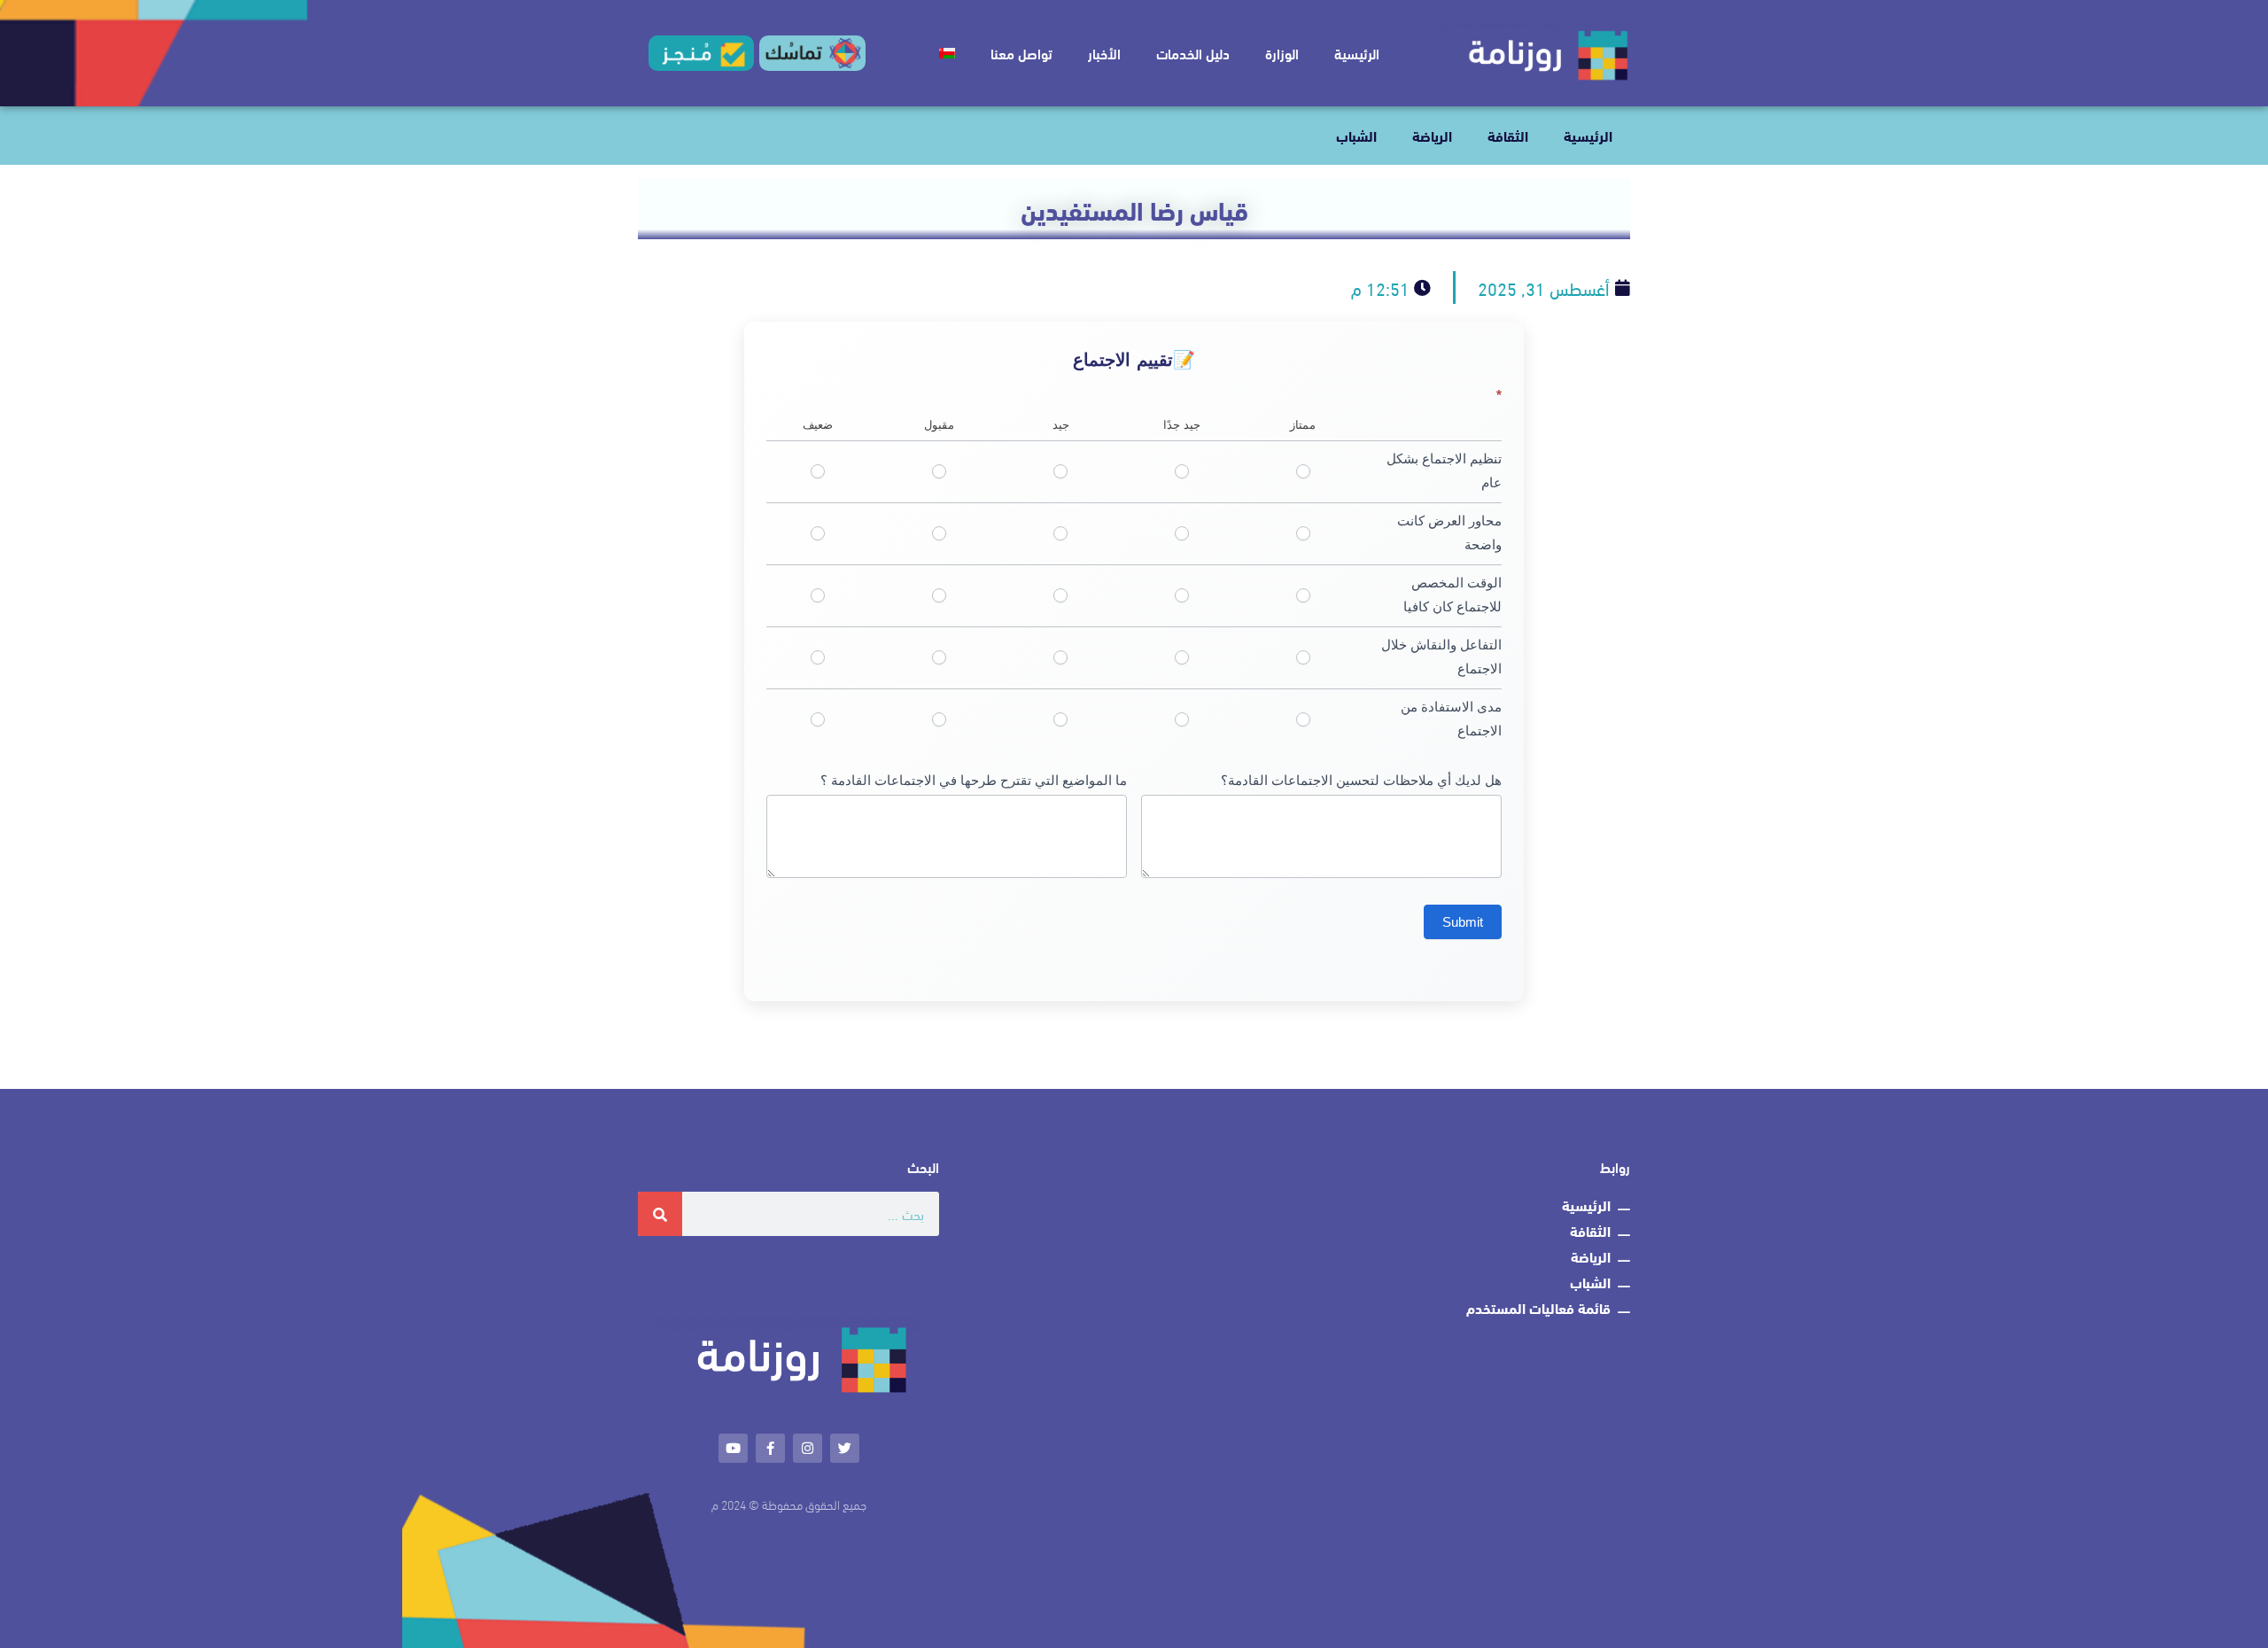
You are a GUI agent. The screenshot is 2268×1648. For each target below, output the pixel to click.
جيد (1061, 472)
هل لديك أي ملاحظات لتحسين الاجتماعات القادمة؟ (1361, 780)
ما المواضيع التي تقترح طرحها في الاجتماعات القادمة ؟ (974, 780)
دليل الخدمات (1193, 53)
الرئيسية (1357, 53)
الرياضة (1432, 135)
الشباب (1356, 135)
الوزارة (1282, 53)
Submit (1463, 922)
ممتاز (1303, 472)
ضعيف (818, 472)
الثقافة (1508, 135)
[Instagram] (808, 1448)
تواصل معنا (1021, 53)
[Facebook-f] (770, 1448)
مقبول (940, 472)
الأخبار (1104, 53)
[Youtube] (733, 1448)
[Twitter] (845, 1448)
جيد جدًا (1181, 472)
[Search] (660, 1214)
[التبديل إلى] (947, 53)
